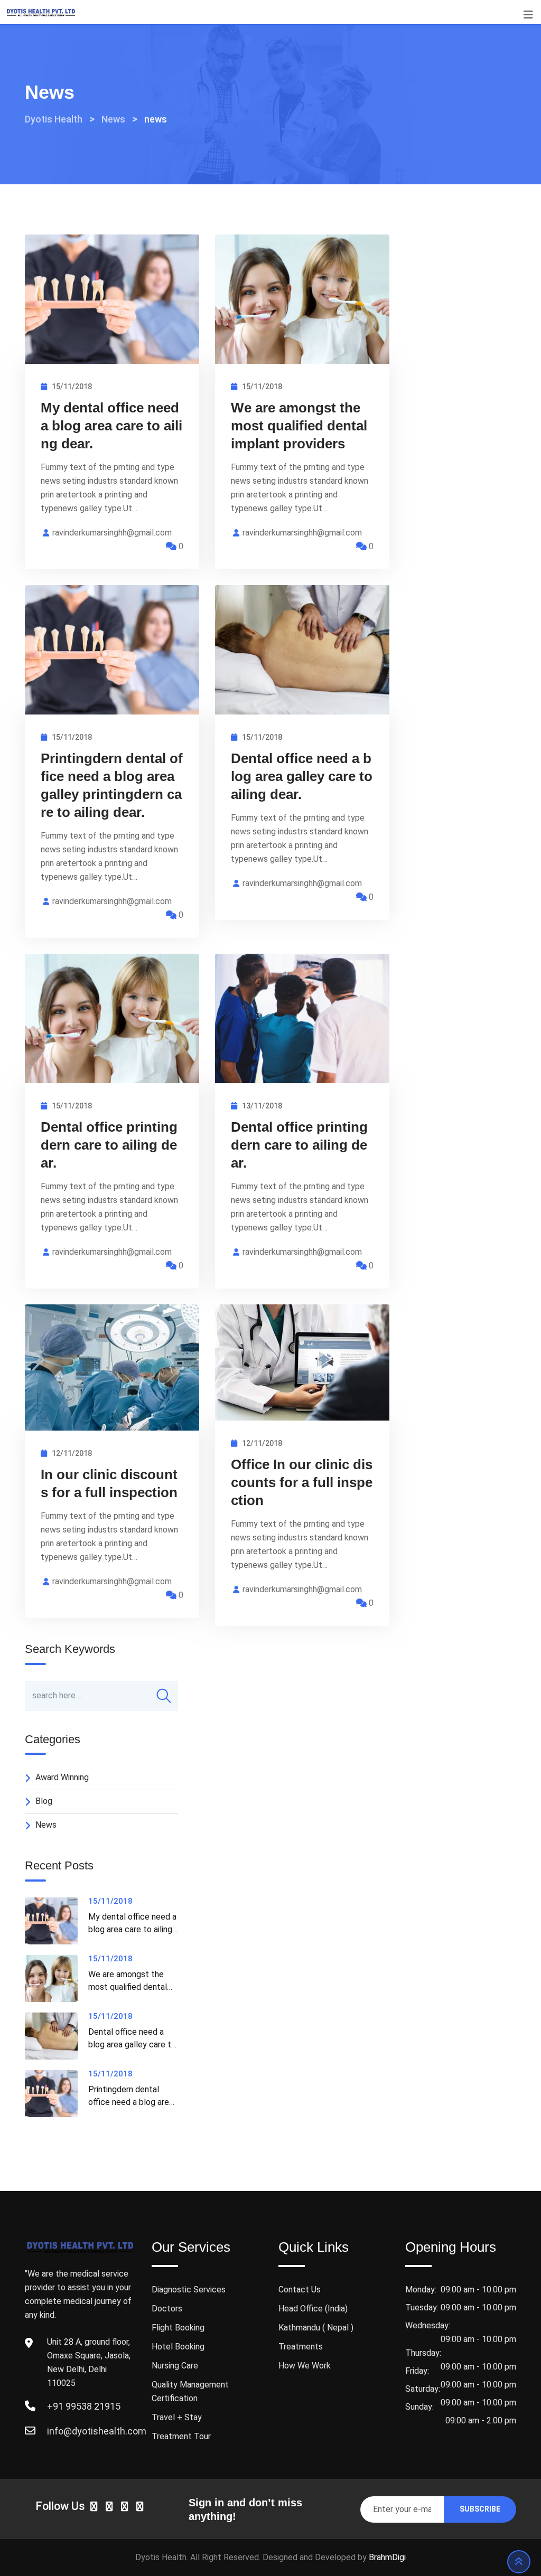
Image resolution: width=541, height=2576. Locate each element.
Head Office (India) (313, 2309)
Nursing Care (175, 2366)
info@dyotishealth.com (97, 2431)
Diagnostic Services (189, 2290)
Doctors (167, 2309)
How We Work (305, 2366)
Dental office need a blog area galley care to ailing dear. (302, 776)
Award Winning (62, 1777)
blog (44, 1801)
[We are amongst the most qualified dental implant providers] (57, 1978)
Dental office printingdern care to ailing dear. (109, 1145)
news (46, 1825)
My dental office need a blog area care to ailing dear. (111, 426)
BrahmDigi (387, 2557)
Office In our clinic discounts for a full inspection (302, 1482)
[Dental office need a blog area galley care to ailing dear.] (57, 2036)
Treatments (301, 2347)
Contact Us (300, 2290)
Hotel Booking (178, 2347)
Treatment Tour (181, 2436)
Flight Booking (178, 2328)
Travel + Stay (177, 2417)
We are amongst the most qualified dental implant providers (299, 426)
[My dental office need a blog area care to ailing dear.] (57, 1921)
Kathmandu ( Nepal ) (316, 2328)
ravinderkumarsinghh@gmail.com (112, 533)
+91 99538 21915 (84, 2406)
